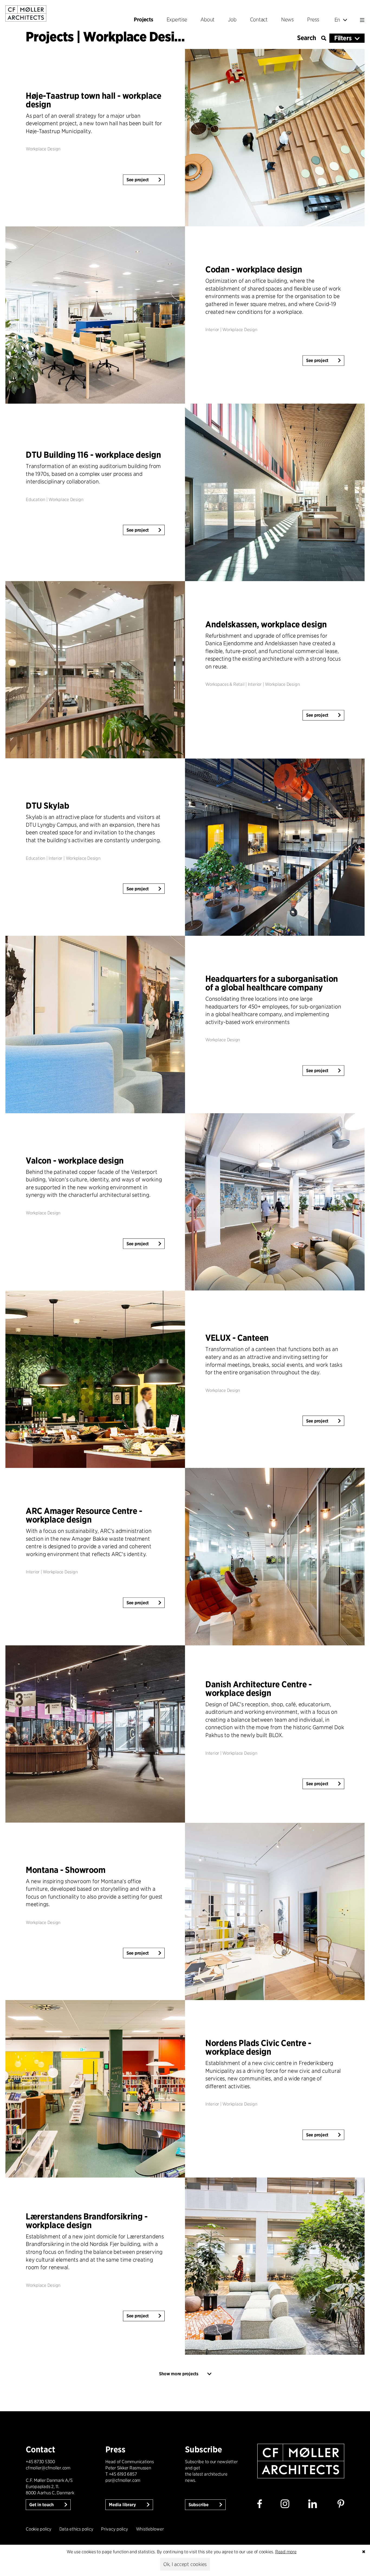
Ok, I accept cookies (185, 2564)
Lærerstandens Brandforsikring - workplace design (87, 2221)
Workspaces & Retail (225, 685)
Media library (123, 2505)
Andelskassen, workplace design (266, 624)
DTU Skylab (47, 806)
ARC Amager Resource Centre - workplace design (84, 1515)
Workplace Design (43, 149)
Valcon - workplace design (75, 1160)
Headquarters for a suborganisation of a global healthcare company (272, 983)
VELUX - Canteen (237, 1338)
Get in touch (42, 2505)
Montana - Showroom (66, 1870)
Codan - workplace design (254, 270)
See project (138, 180)
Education (35, 500)
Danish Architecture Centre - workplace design (259, 1689)
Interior (212, 330)
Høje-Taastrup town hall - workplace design (93, 100)
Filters (343, 38)
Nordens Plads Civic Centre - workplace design (258, 2047)
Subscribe (199, 2505)
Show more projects (179, 2374)
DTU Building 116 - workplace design (93, 455)
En (337, 20)
